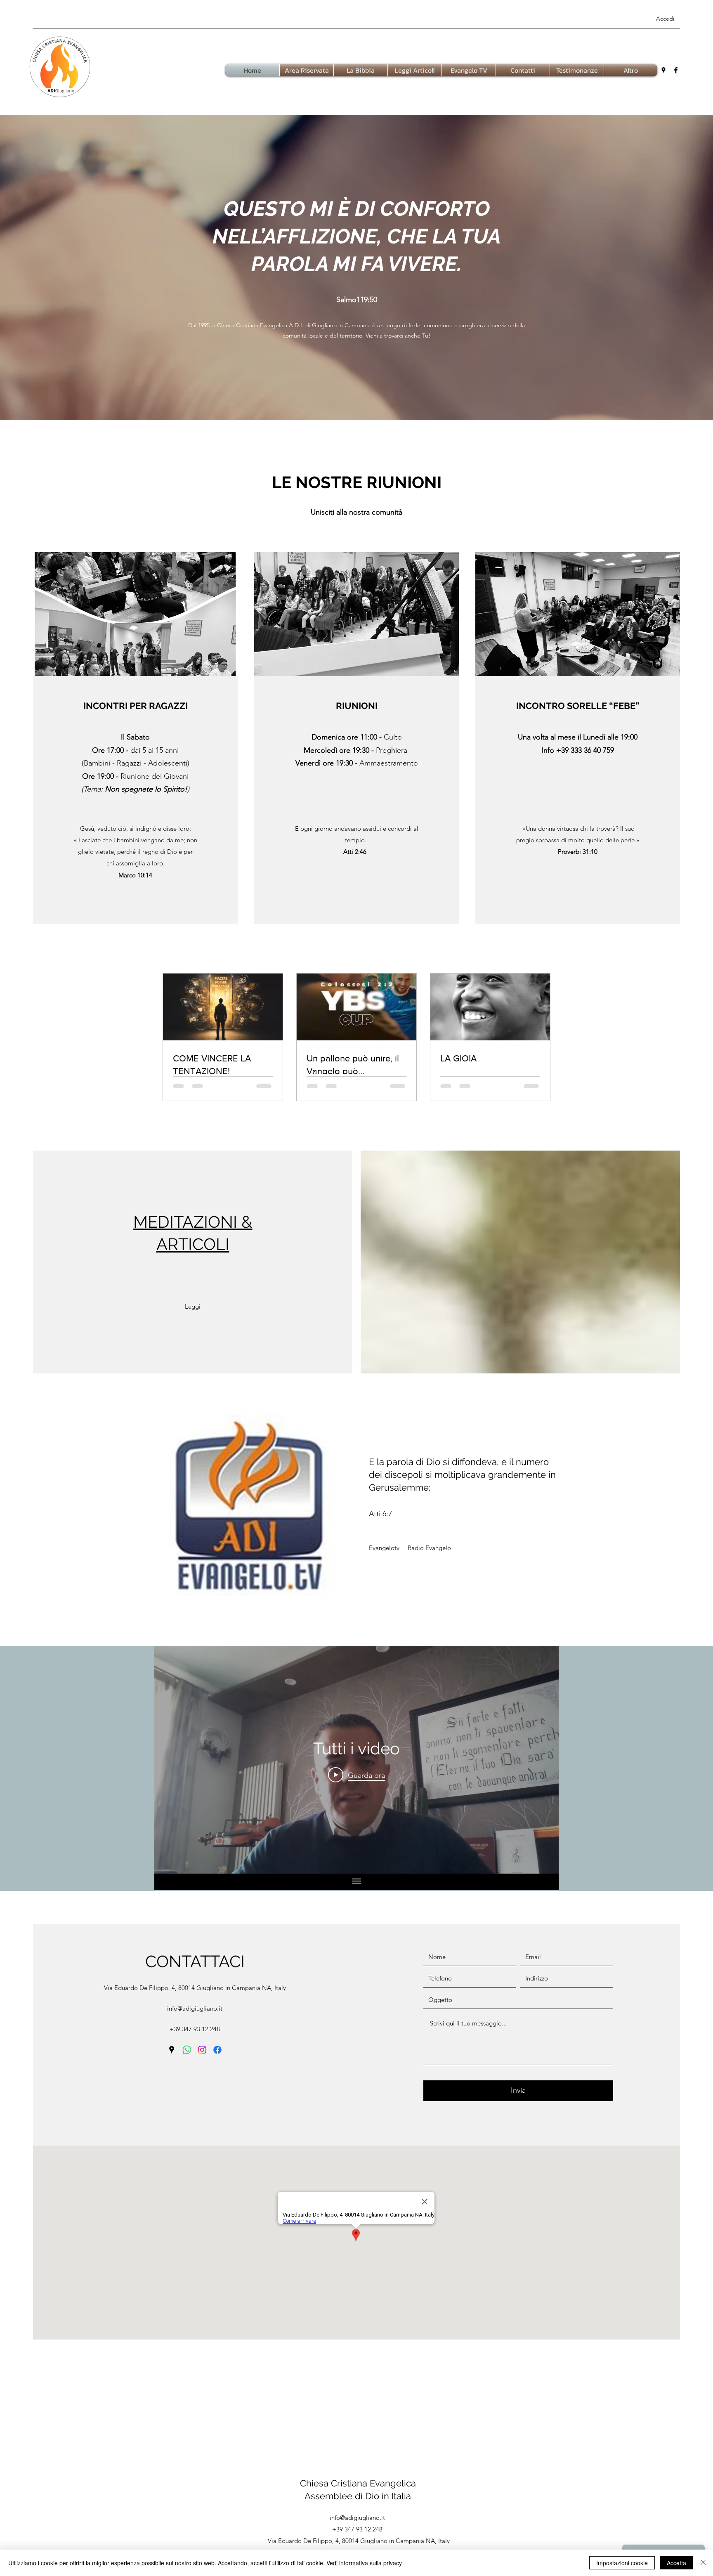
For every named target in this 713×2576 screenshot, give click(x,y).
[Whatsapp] (187, 2051)
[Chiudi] (703, 2563)
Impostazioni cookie (622, 2563)
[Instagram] (202, 2051)
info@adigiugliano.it (195, 2009)
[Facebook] (676, 70)
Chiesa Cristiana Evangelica (358, 2484)
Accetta (676, 2563)
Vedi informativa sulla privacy (364, 2563)
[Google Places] (663, 70)
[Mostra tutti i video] (356, 1883)
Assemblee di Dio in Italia (358, 2497)
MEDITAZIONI (185, 1223)
